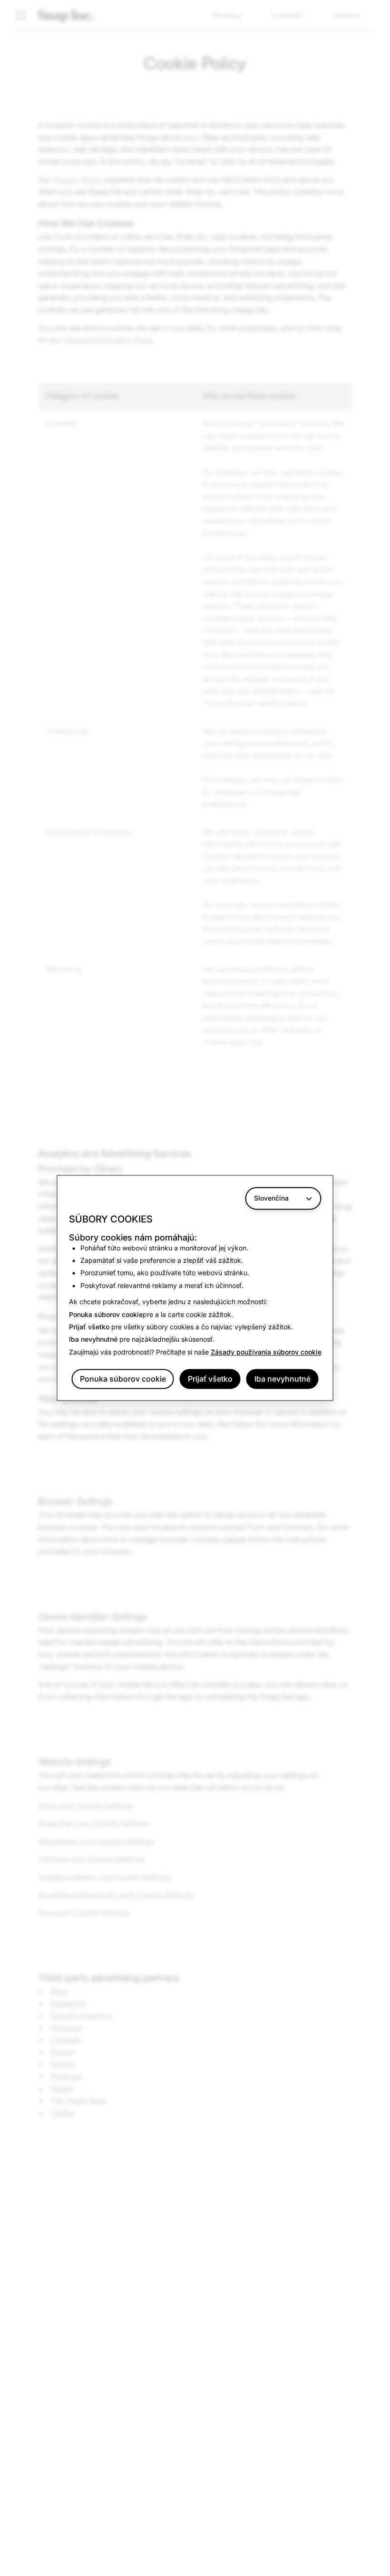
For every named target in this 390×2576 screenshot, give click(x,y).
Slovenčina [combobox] (271, 1198)
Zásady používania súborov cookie (266, 1352)
